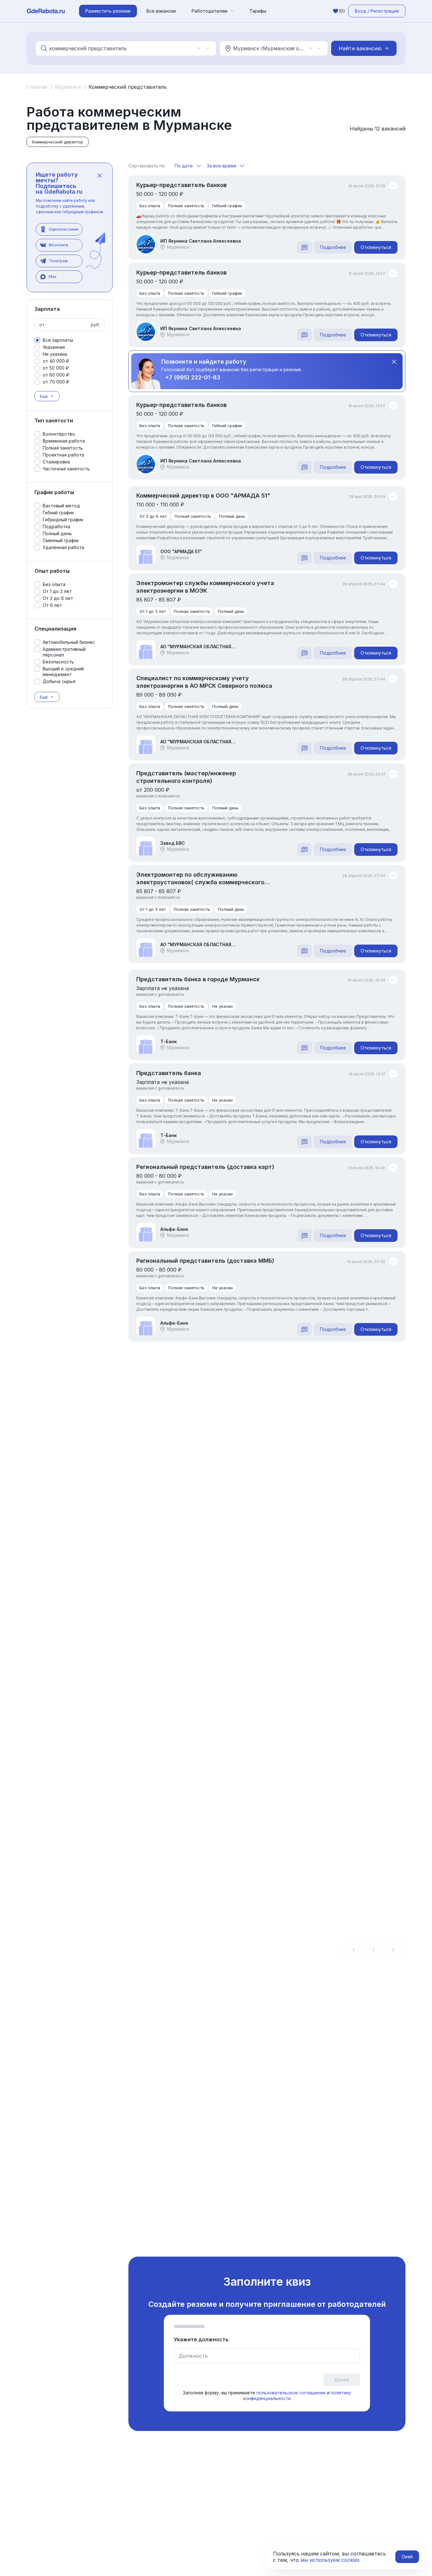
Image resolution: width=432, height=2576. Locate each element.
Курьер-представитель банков (182, 185)
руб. (95, 325)
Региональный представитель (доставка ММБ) (205, 1261)
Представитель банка (169, 1073)
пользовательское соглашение (291, 2393)
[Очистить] (199, 48)
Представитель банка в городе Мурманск (198, 979)
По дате (184, 166)
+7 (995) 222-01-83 (193, 377)
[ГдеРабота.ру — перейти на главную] (46, 11)
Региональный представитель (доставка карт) (205, 1167)
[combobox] (121, 48)
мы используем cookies (330, 2560)
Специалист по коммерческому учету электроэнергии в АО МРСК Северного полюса (204, 682)
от (42, 325)
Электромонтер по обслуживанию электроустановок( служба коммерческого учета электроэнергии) (200, 879)
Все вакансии (161, 11)
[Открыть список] (208, 48)
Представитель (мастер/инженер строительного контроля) (186, 777)
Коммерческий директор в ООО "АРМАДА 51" (203, 496)
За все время (222, 166)
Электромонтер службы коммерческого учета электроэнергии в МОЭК (205, 587)
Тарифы (258, 11)
